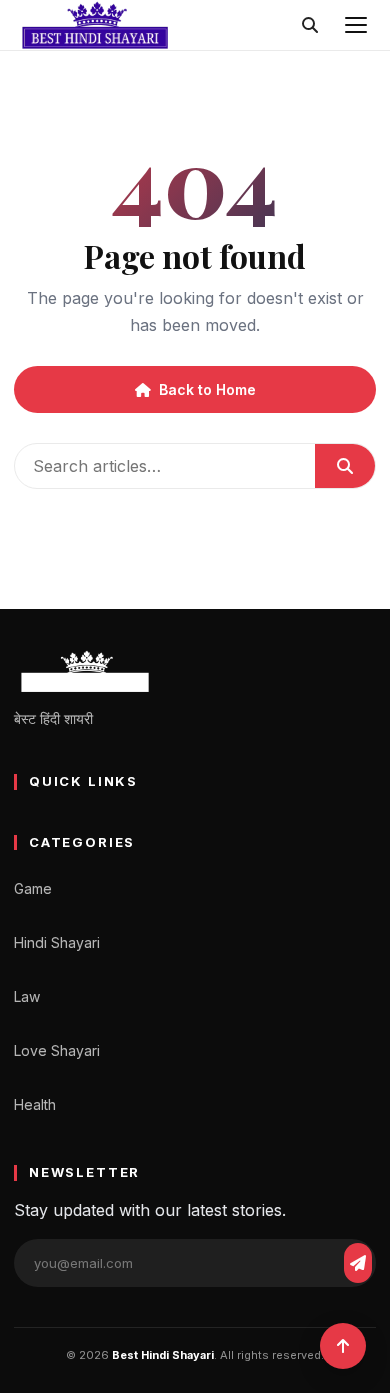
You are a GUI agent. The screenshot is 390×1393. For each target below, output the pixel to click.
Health (35, 1104)
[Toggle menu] (356, 25)
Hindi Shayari (57, 942)
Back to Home (207, 389)
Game (33, 888)
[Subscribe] (358, 1263)
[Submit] (345, 466)
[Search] (310, 25)
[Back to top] (343, 1346)
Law (27, 996)
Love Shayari (57, 1050)
